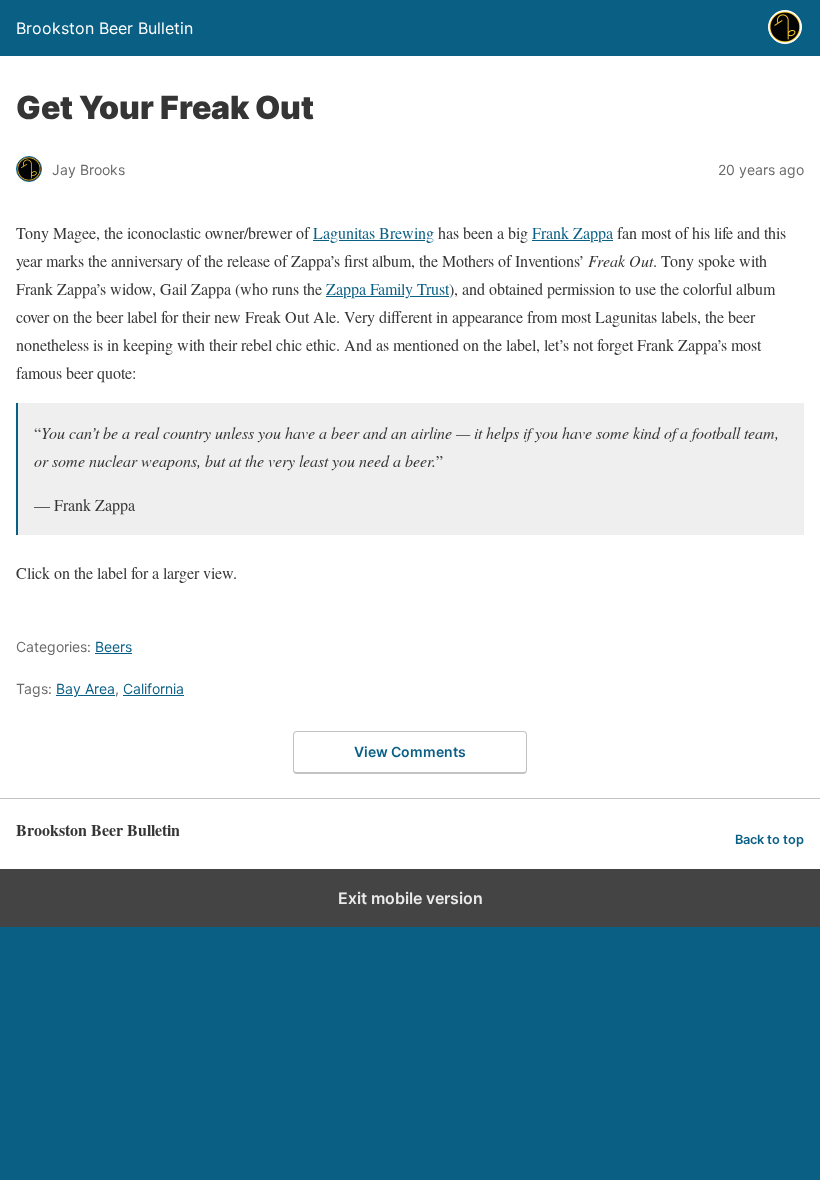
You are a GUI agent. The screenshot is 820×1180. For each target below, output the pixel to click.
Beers (113, 646)
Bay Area (85, 688)
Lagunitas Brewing (373, 232)
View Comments (410, 751)
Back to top (769, 839)
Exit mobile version (410, 898)
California (153, 688)
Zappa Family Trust (387, 288)
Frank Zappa (572, 232)
